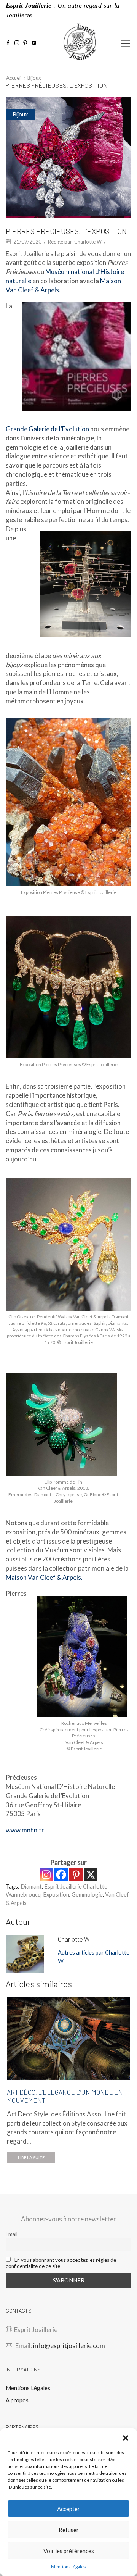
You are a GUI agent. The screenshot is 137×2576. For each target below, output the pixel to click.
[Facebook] (8, 43)
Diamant (31, 1886)
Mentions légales (68, 2567)
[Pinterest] (25, 43)
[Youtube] (34, 43)
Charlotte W (88, 242)
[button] (126, 2438)
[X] (91, 1875)
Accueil (14, 78)
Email (12, 2234)
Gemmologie (87, 1894)
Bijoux (34, 78)
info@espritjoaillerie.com (69, 2346)
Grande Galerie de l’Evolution (47, 429)
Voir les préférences (69, 2551)
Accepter (68, 2509)
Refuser (69, 2530)
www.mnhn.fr (25, 1830)
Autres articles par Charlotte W (94, 1956)
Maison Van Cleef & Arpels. (44, 1577)
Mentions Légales (28, 2388)
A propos (17, 2400)
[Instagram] (17, 43)
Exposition (56, 1894)
